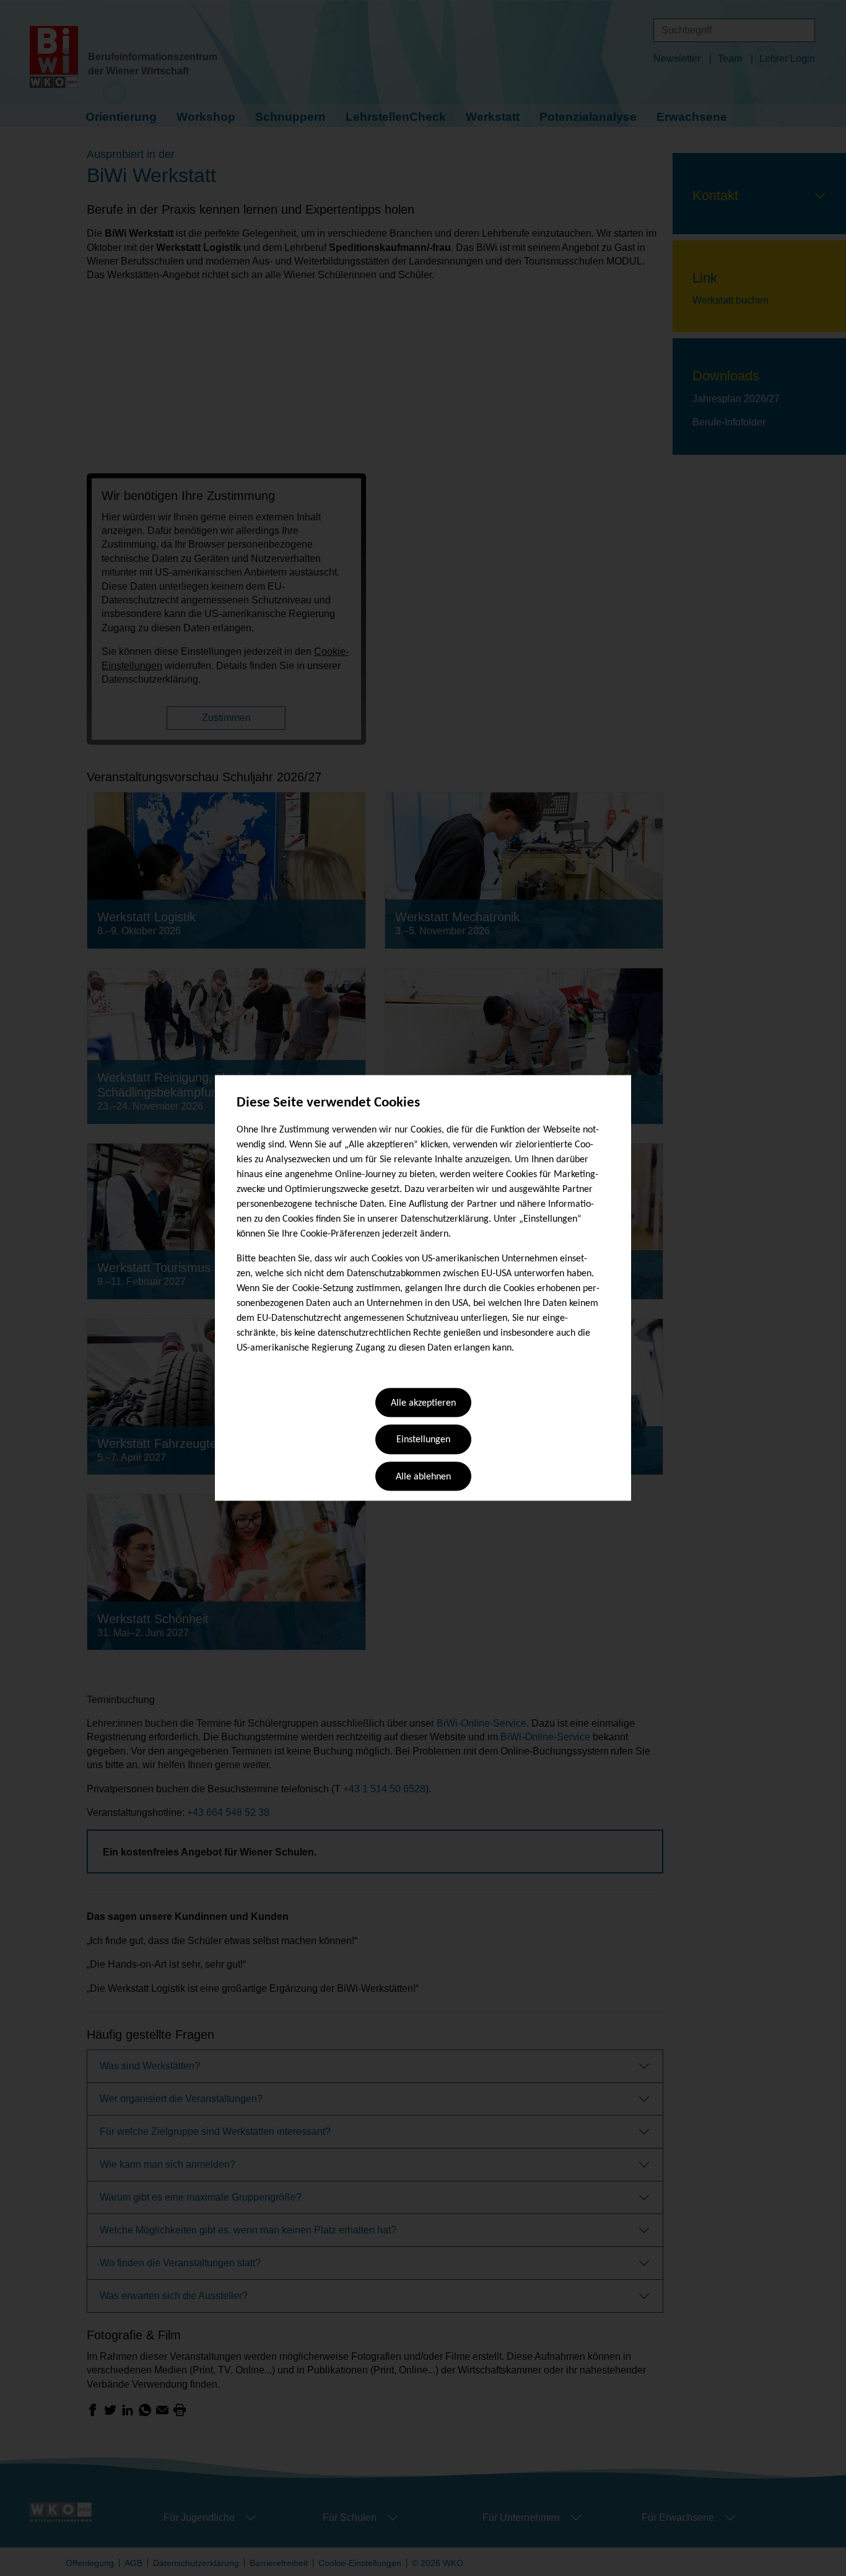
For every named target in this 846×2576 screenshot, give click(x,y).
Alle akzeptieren (423, 1403)
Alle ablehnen (423, 1477)
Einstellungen (423, 1440)
